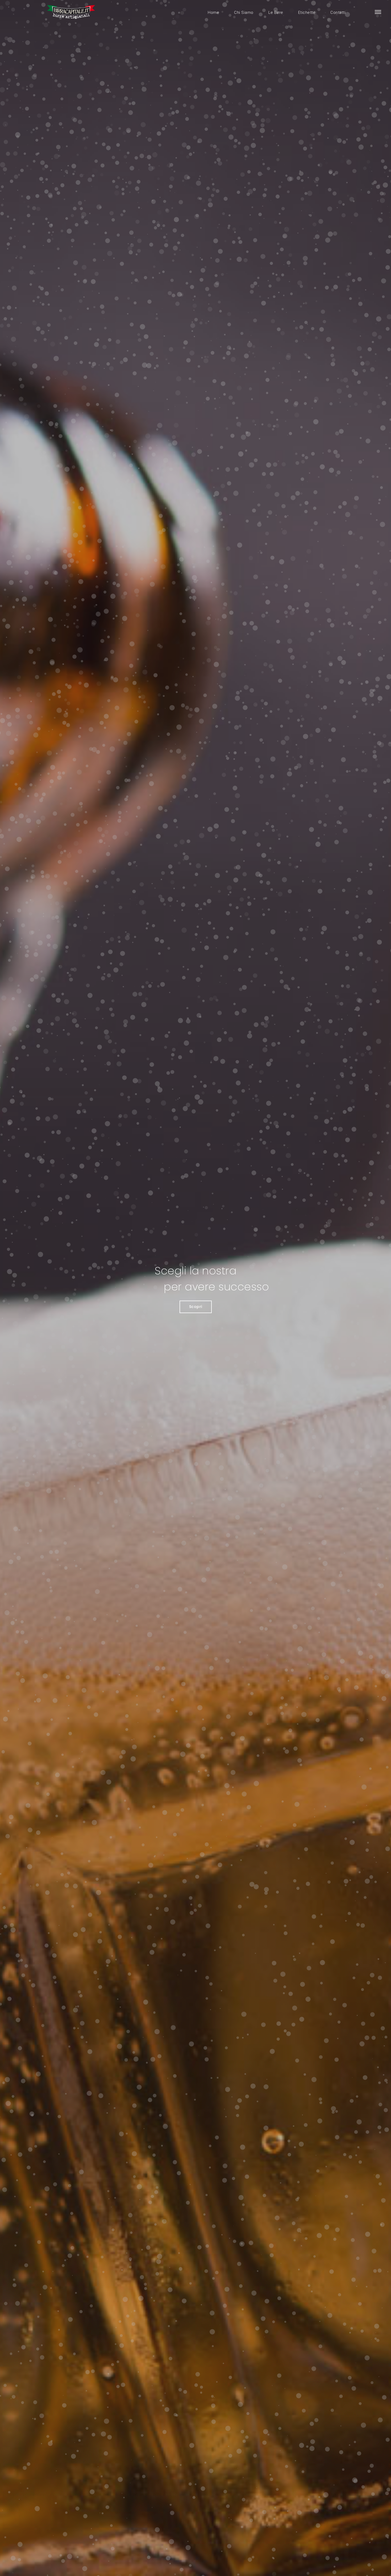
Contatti (338, 13)
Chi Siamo (244, 13)
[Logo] (72, 12)
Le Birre (276, 13)
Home (213, 13)
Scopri (196, 1307)
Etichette (307, 13)
